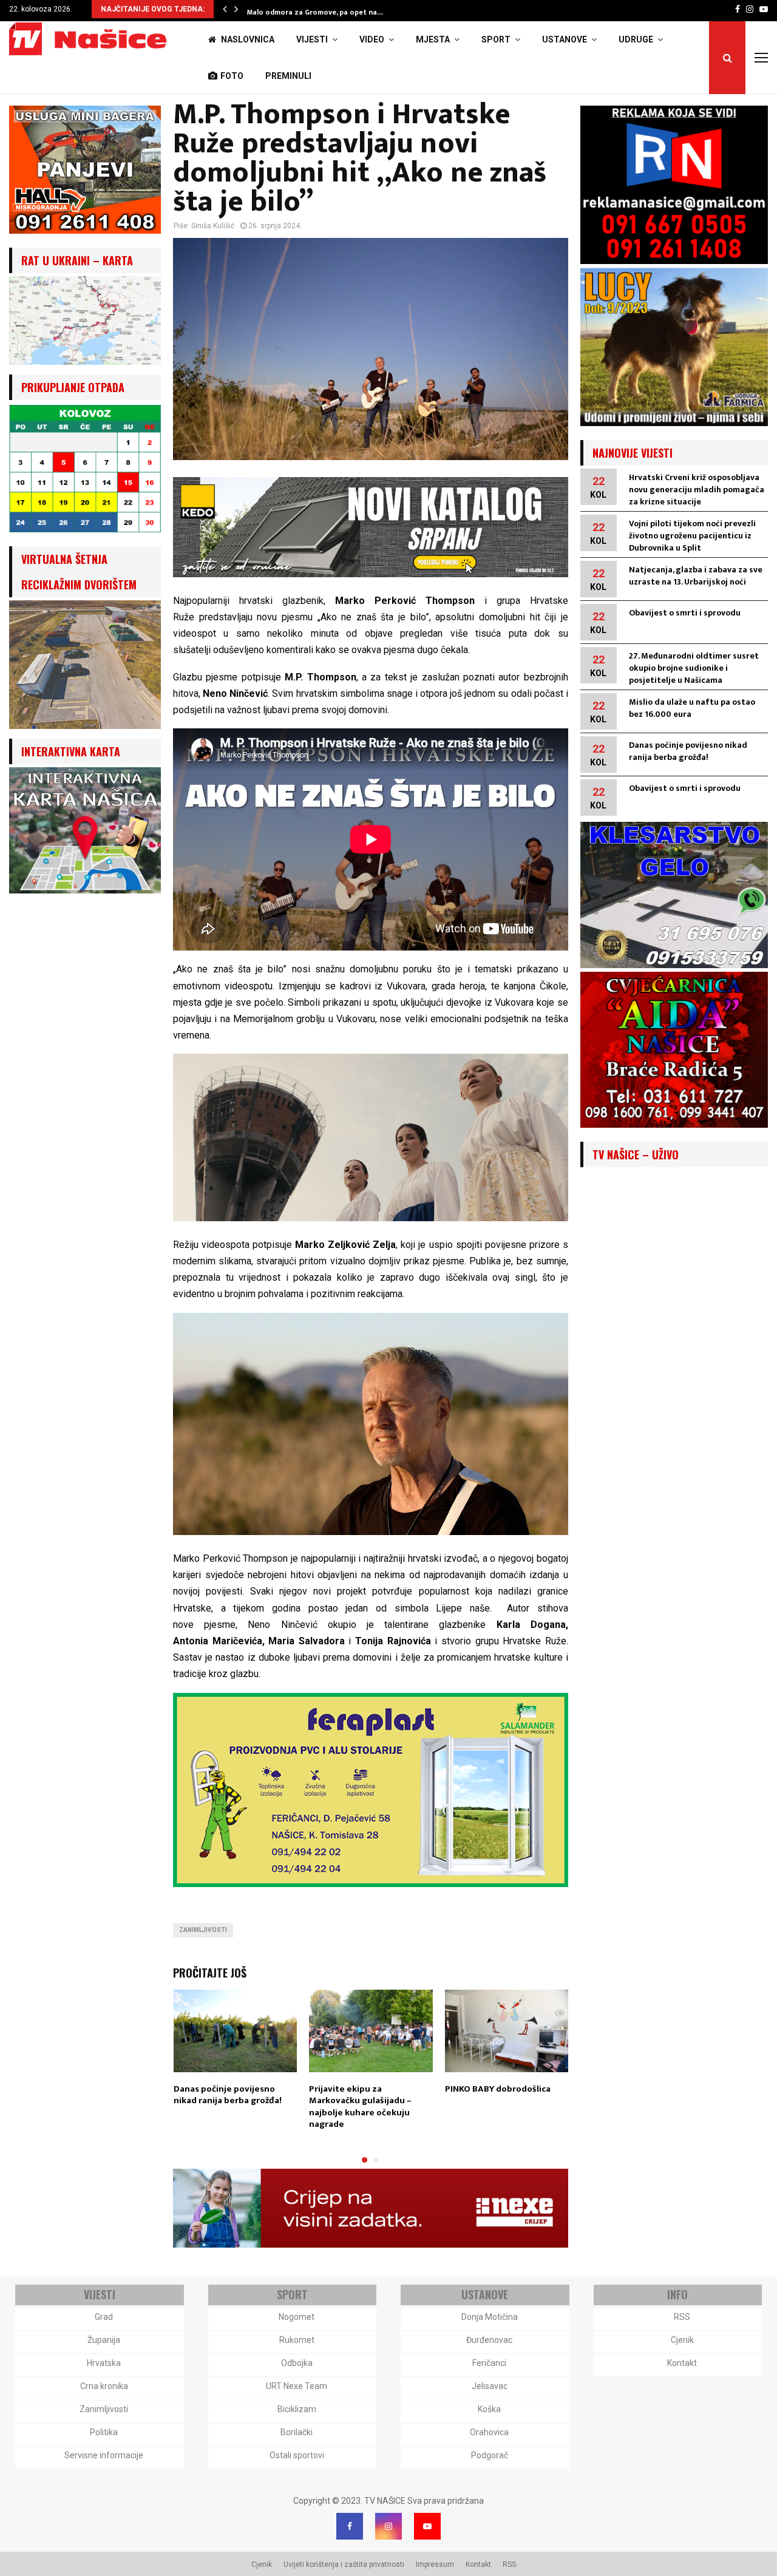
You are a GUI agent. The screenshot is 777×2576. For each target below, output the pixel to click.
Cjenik (682, 2340)
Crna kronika (104, 2386)
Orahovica (489, 2432)
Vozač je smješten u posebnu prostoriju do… (325, 12)
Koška (489, 2409)
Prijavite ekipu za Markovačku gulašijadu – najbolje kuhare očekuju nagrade (360, 2107)
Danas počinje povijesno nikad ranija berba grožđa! (228, 2095)
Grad (104, 2317)
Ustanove (565, 39)
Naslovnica (247, 39)
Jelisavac (490, 2386)
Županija (104, 2340)
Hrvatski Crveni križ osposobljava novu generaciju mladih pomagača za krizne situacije (697, 490)
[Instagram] (388, 2526)
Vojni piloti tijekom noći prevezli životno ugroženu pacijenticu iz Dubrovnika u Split (692, 536)
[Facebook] (350, 2526)
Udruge (636, 39)
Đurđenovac (489, 2340)
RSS (682, 2317)
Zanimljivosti (203, 1930)
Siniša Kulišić (213, 226)
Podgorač (490, 2455)
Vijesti (312, 39)
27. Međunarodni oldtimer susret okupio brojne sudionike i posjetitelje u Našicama (694, 668)
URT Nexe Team (297, 2386)
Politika (104, 2432)
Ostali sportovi (297, 2455)
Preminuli (288, 76)
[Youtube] (427, 2526)
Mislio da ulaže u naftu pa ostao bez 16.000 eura (692, 708)
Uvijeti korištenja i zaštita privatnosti (344, 2564)
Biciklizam (297, 2409)
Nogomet (297, 2317)
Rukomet (297, 2340)
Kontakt (682, 2363)
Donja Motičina (490, 2317)
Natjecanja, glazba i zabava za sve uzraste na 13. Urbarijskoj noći (696, 576)
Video (372, 39)
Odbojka (297, 2363)
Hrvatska (104, 2363)
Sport (496, 39)
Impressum (435, 2564)
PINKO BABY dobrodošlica (498, 2089)
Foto (232, 76)
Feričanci (489, 2363)
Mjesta (433, 39)
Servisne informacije (104, 2455)
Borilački (297, 2432)
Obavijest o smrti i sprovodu (685, 613)
